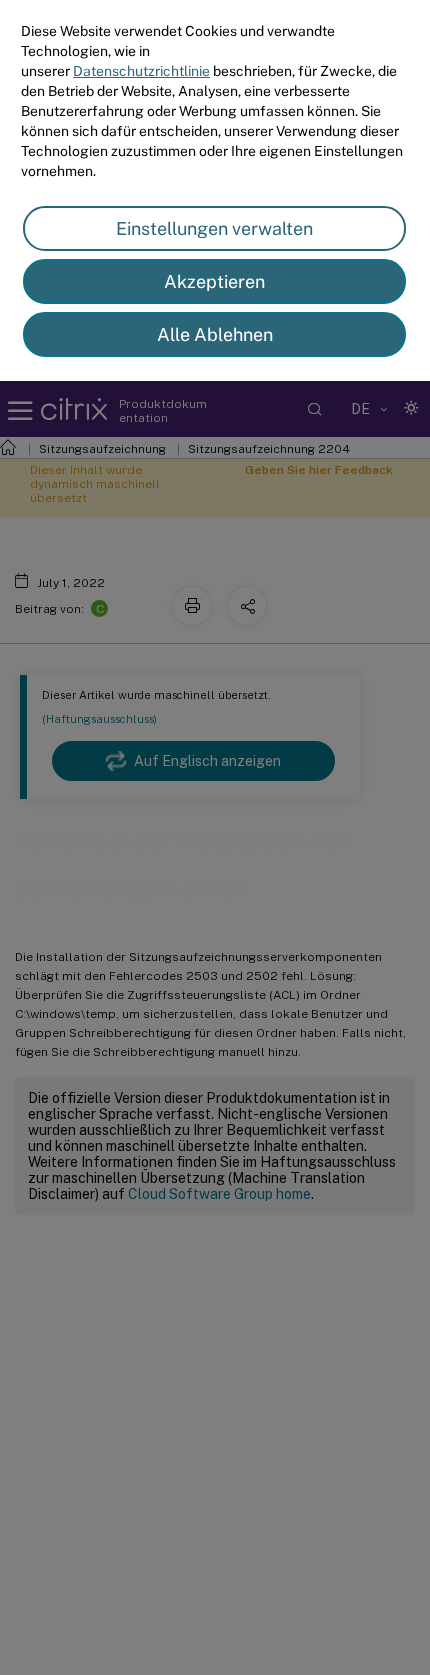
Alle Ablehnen (215, 334)
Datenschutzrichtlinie (141, 71)
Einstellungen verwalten (214, 228)
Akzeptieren (214, 281)
